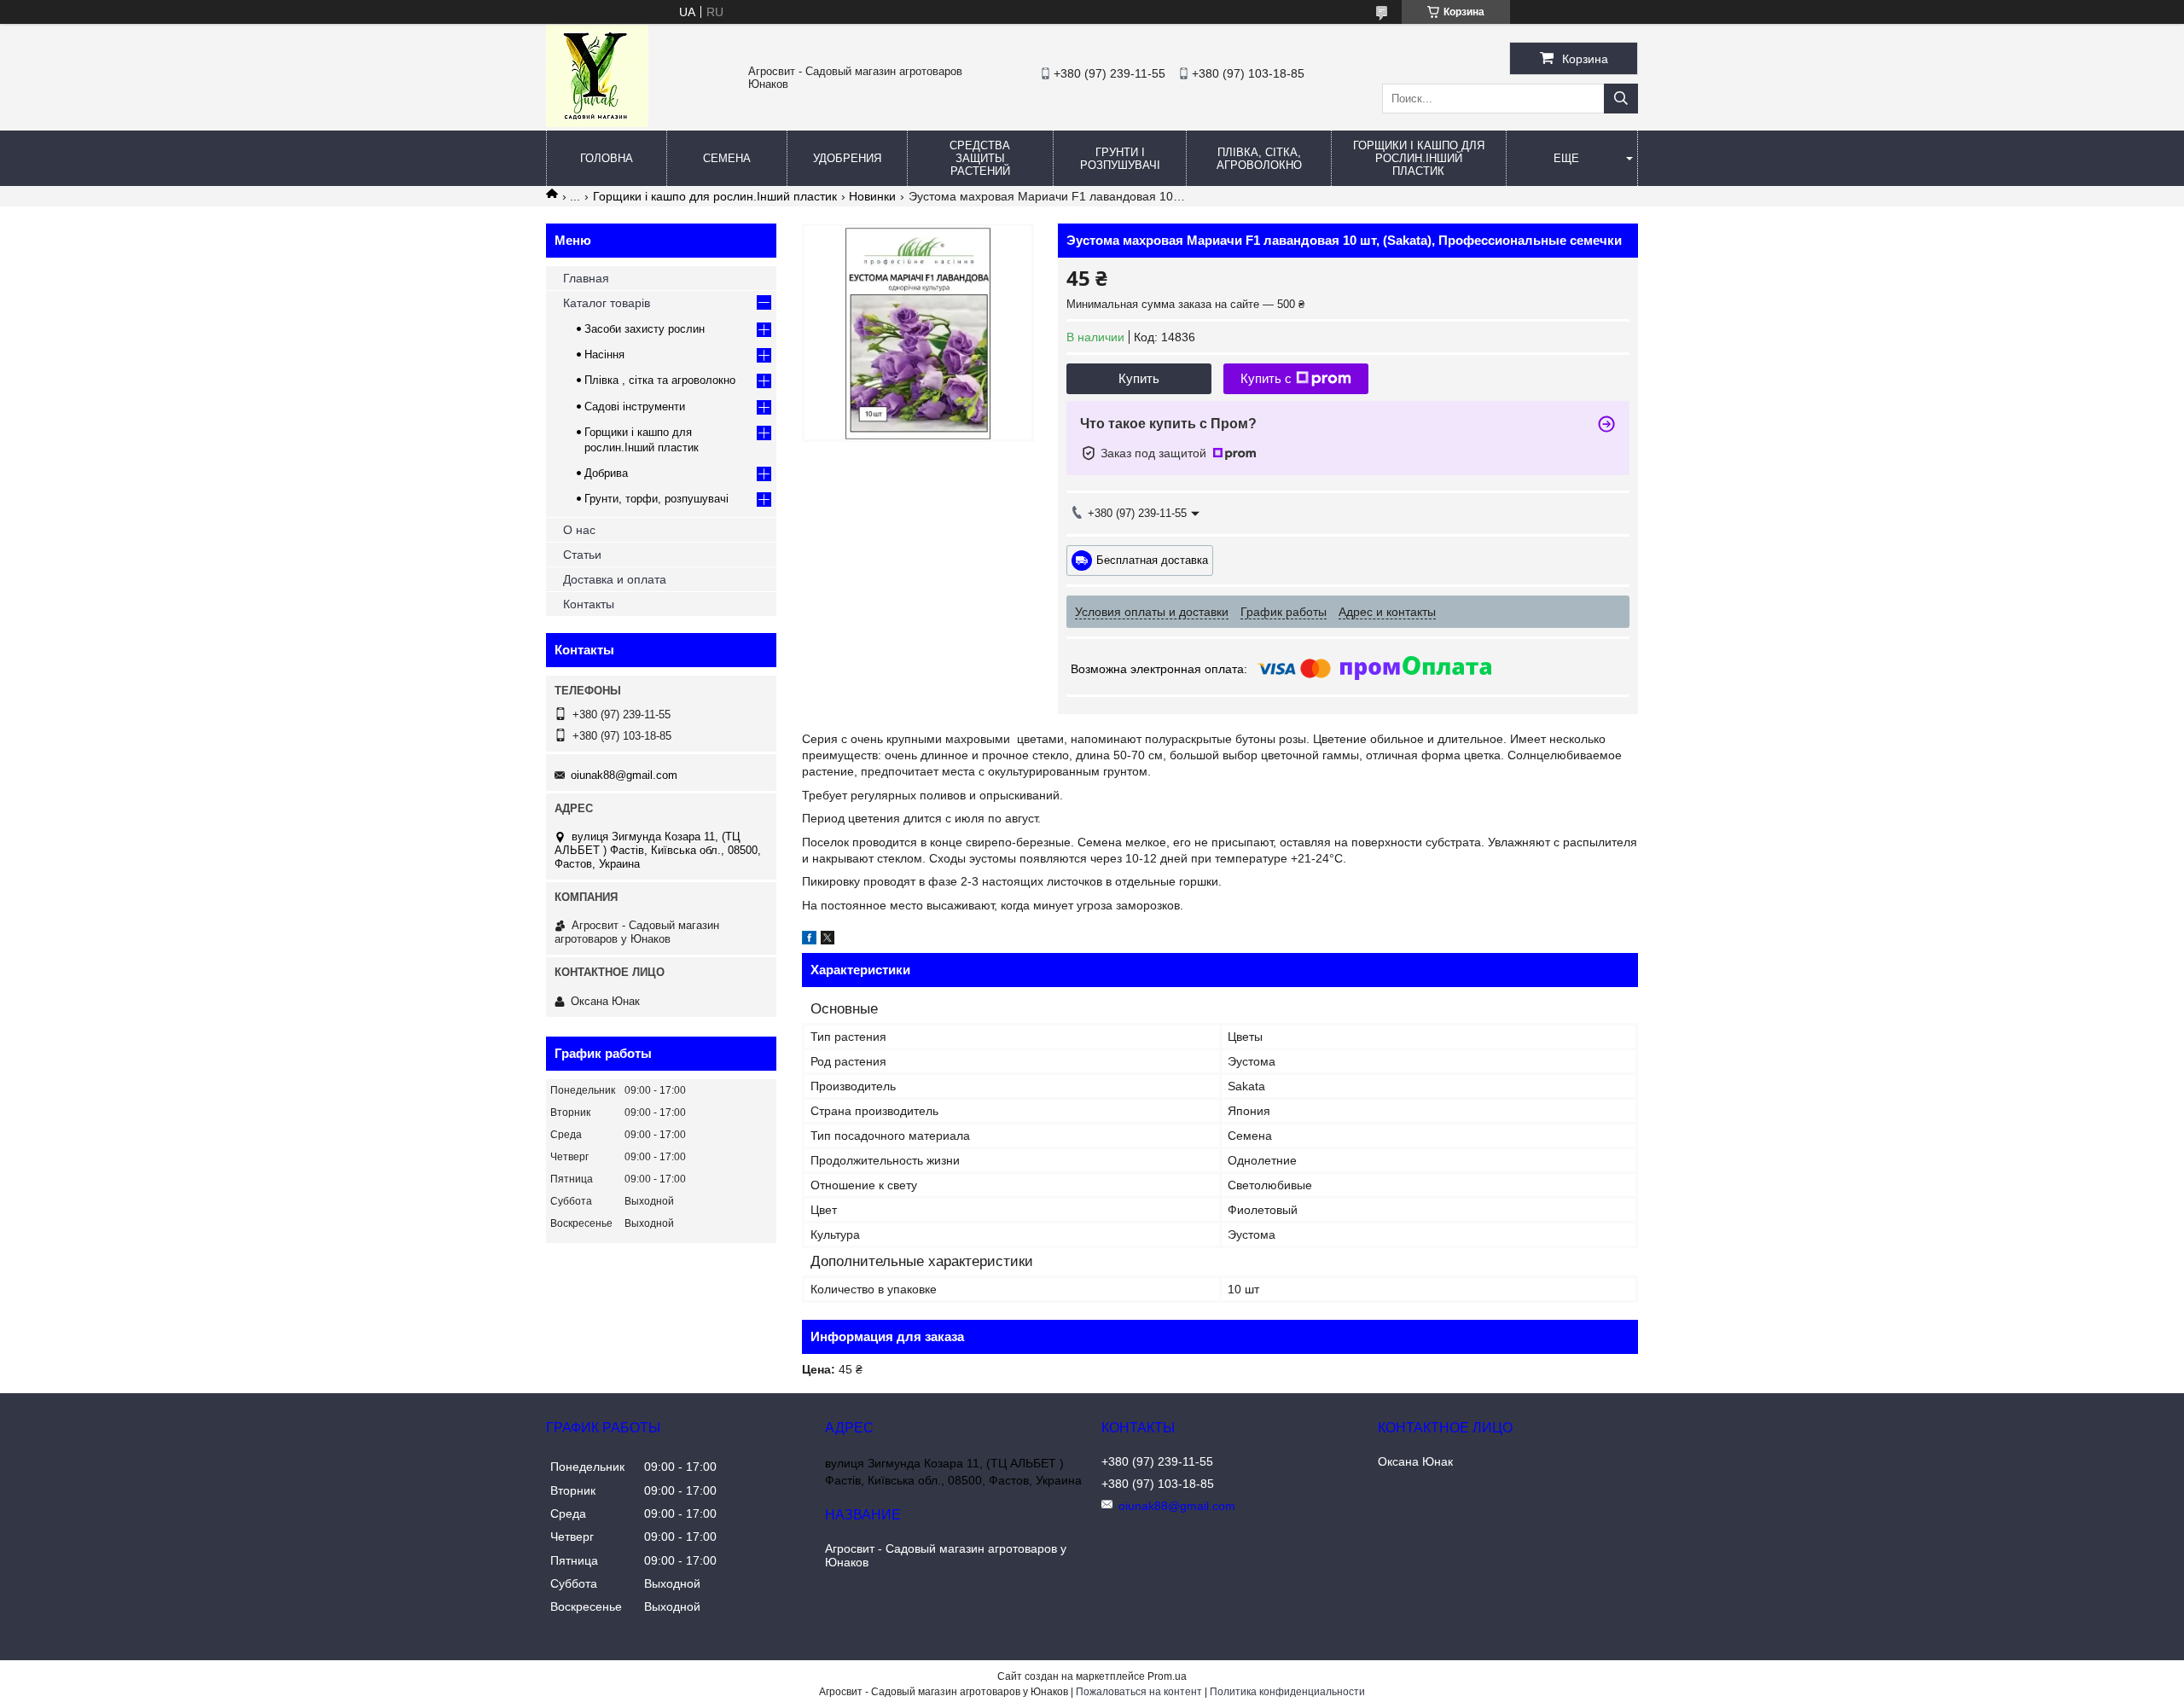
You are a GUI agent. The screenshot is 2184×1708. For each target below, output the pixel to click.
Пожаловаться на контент (1139, 1692)
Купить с (1266, 378)
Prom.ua (1167, 1676)
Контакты (589, 604)
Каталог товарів (607, 303)
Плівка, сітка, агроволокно (1259, 159)
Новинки (872, 196)
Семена (727, 158)
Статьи (582, 555)
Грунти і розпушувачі (1120, 159)
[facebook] (809, 940)
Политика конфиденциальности (1287, 1692)
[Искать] (1621, 99)
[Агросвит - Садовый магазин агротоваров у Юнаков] (597, 123)
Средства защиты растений (980, 158)
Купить (1139, 378)
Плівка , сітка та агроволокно (660, 380)
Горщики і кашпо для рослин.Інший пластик (1419, 158)
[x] (828, 940)
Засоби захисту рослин (645, 329)
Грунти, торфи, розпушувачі (656, 499)
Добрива (606, 473)
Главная (586, 278)
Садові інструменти (635, 407)
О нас (579, 530)
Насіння (604, 354)
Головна (607, 158)
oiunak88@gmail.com (624, 775)
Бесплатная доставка (1152, 559)
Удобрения (847, 158)
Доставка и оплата (615, 579)
